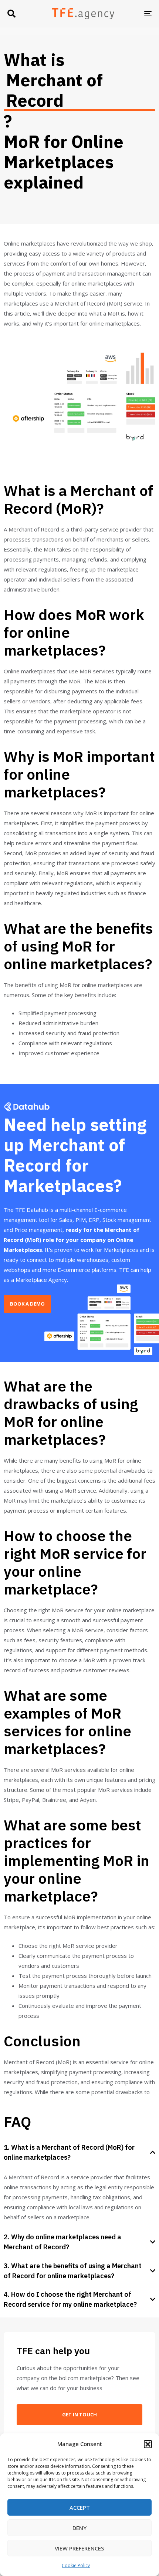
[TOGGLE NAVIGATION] (128, 14)
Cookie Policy (76, 2565)
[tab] (79, 2152)
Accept (80, 2507)
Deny (79, 2528)
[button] (148, 2444)
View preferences (79, 2548)
